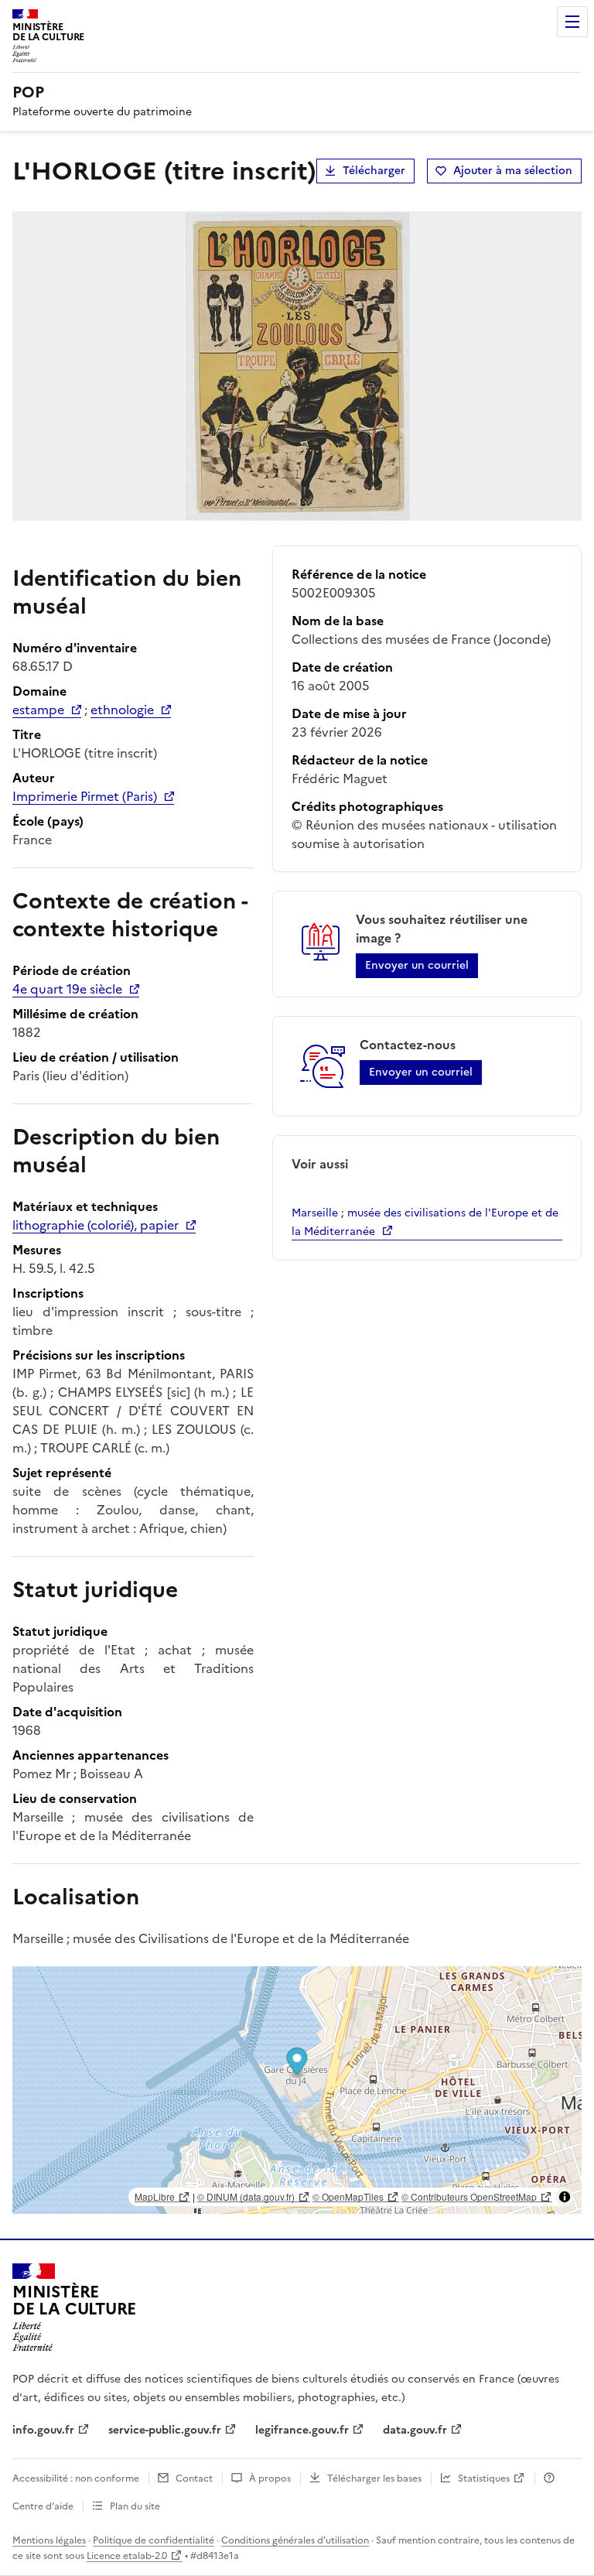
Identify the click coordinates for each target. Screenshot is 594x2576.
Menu (572, 22)
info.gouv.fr (43, 2430)
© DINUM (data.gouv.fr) (246, 2196)
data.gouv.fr (415, 2430)
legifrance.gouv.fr (302, 2430)
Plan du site (135, 2506)
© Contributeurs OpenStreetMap (469, 2196)
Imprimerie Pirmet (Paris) (85, 796)
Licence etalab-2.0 (127, 2556)
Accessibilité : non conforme (76, 2479)
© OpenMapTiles (348, 2196)
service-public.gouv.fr (165, 2430)
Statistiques (484, 2479)
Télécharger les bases (374, 2479)
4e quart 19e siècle (67, 989)
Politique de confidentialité (154, 2540)
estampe (38, 710)
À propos (270, 2479)
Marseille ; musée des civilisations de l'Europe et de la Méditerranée (425, 1222)
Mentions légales (49, 2540)
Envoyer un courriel (417, 965)
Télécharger (374, 171)
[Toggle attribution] (565, 2197)
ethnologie (122, 710)
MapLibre (155, 2196)
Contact (194, 2479)
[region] (297, 2090)
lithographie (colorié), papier (96, 1225)
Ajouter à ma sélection (513, 171)
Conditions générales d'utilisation (295, 2540)
